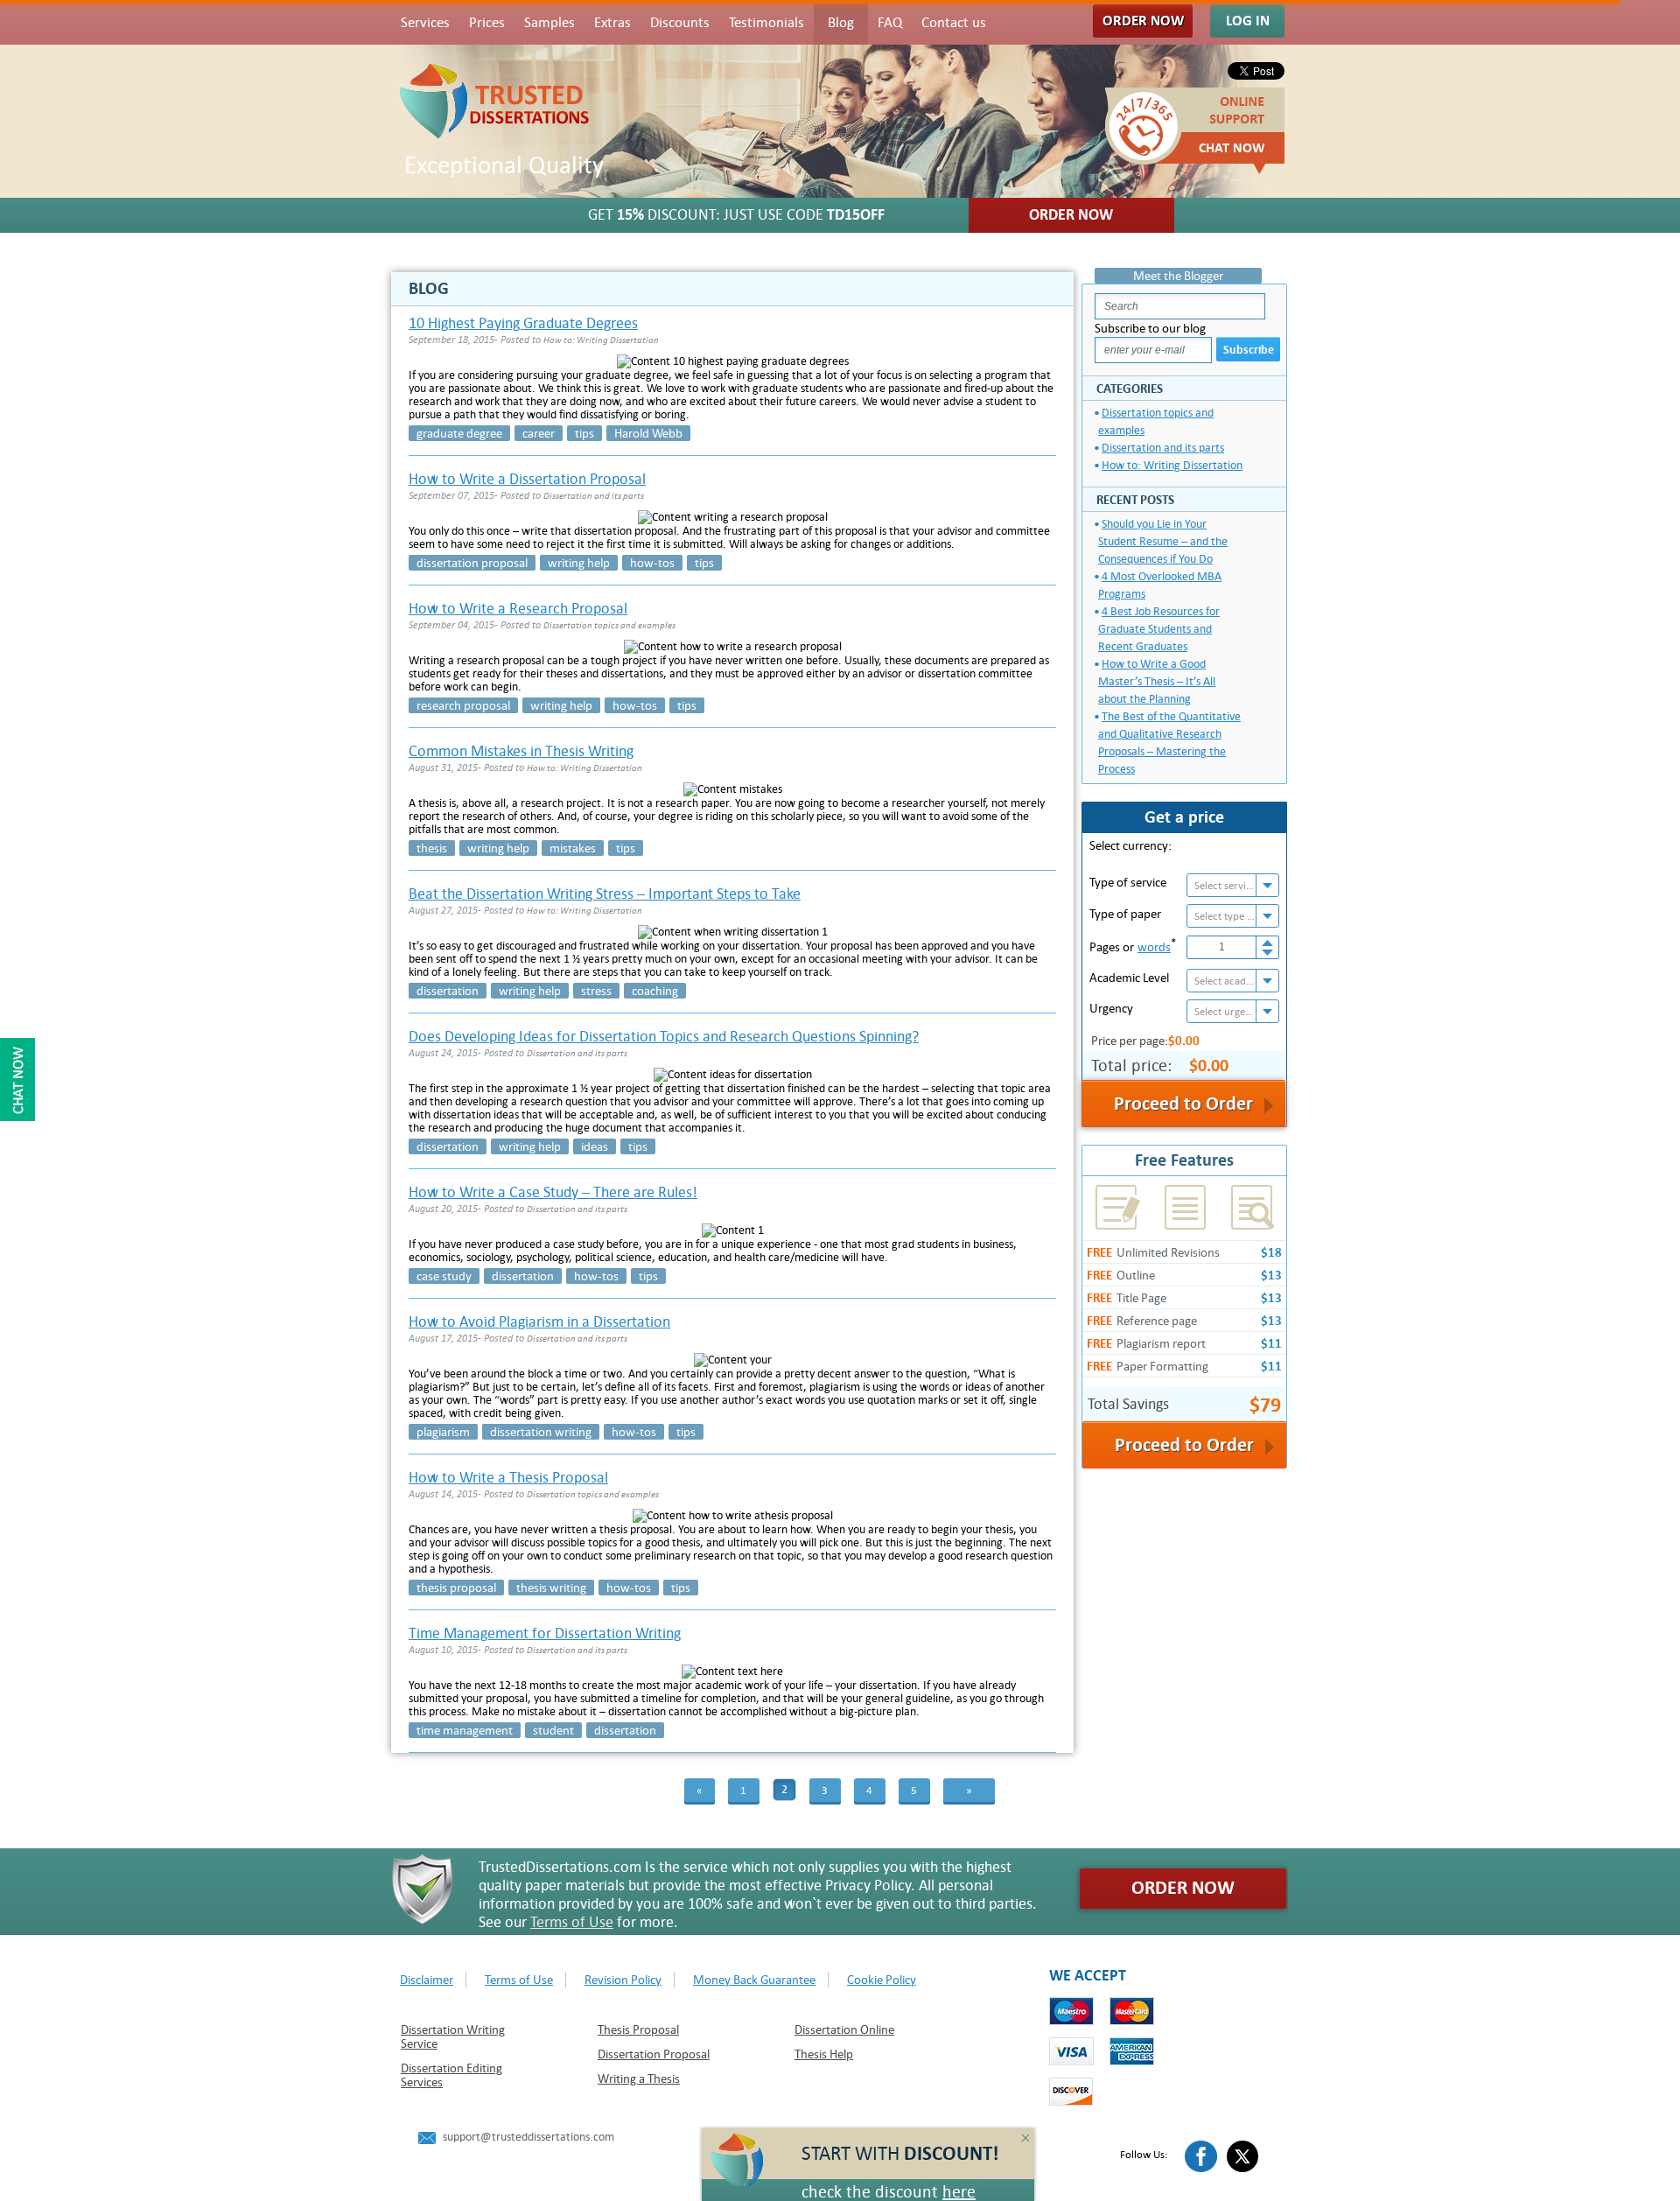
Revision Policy (623, 1980)
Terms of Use (572, 1922)
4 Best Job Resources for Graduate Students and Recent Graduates (1159, 629)
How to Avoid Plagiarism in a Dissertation (539, 1322)
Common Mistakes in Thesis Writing (521, 751)
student (553, 1730)
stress (596, 991)
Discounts (680, 23)
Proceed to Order (1184, 1445)
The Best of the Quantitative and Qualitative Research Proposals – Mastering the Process (1169, 743)
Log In (1248, 21)
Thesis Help (824, 2054)
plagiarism (443, 1432)
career (539, 433)
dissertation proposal (472, 563)
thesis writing (551, 1588)
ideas (595, 1146)
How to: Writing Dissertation (1172, 465)
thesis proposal (456, 1588)
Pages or (1133, 945)
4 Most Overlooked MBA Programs (1160, 585)
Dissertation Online (844, 2029)
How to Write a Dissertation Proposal (527, 479)
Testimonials (766, 23)
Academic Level (1129, 978)
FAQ (890, 23)
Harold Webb (648, 433)
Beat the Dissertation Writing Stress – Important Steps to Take (605, 894)
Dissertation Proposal (654, 2054)
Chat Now (1232, 148)
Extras (612, 23)
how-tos (652, 563)
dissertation (448, 991)
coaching (655, 991)
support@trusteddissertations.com (528, 2137)
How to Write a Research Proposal (518, 609)
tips (584, 433)
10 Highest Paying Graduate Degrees (523, 323)
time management (465, 1730)
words (1154, 947)
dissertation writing (541, 1432)
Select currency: (1130, 845)
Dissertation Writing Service (453, 2036)
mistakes (573, 848)
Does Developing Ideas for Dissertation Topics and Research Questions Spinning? (664, 1037)
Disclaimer (427, 1980)
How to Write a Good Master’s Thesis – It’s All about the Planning (1157, 681)
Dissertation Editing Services (451, 2075)
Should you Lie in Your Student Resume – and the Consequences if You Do (1163, 541)
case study (444, 1276)
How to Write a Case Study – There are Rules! (553, 1192)
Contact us (954, 23)
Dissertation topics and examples (1156, 421)
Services (425, 23)
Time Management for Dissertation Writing (545, 1633)
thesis (432, 848)
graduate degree (459, 433)
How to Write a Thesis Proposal (508, 1478)
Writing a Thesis (639, 2078)
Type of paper (1125, 914)
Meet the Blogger (1178, 276)
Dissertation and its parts (1163, 448)
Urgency (1111, 1008)
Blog (841, 23)
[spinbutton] (1222, 947)
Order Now (1143, 21)
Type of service (1128, 882)
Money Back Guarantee (754, 1980)
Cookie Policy (882, 1980)
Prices (487, 23)
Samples (549, 23)
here (959, 2192)
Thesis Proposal (638, 2029)
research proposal (463, 705)
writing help (579, 563)
